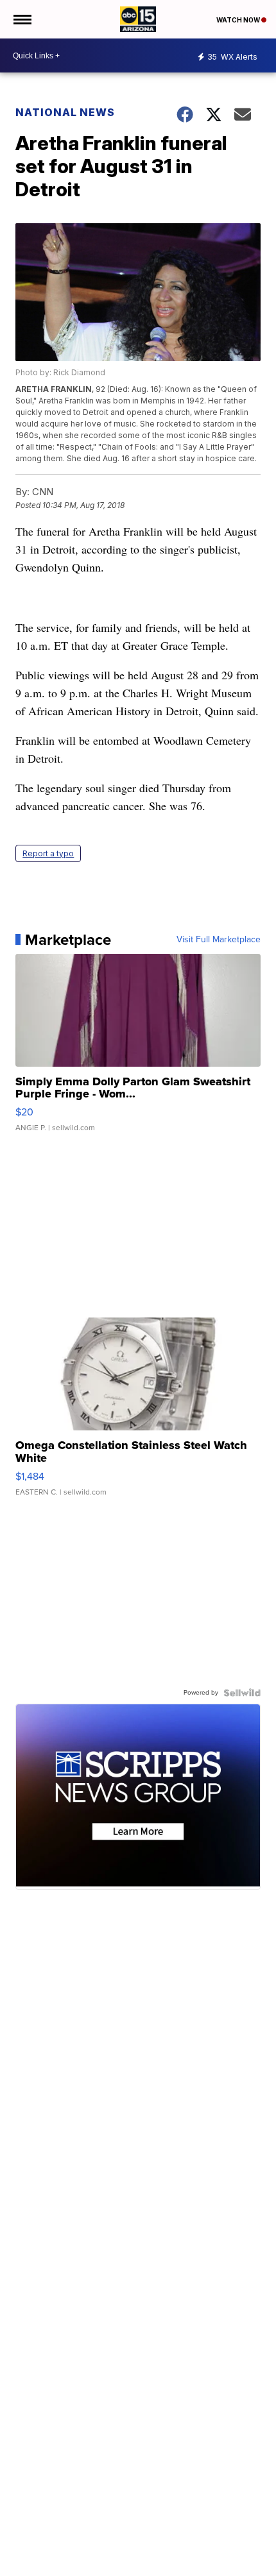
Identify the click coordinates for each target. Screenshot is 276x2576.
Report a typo (48, 853)
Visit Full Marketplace (219, 940)
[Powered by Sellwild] (242, 1693)
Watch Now (239, 20)
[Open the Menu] (22, 19)
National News (65, 112)
